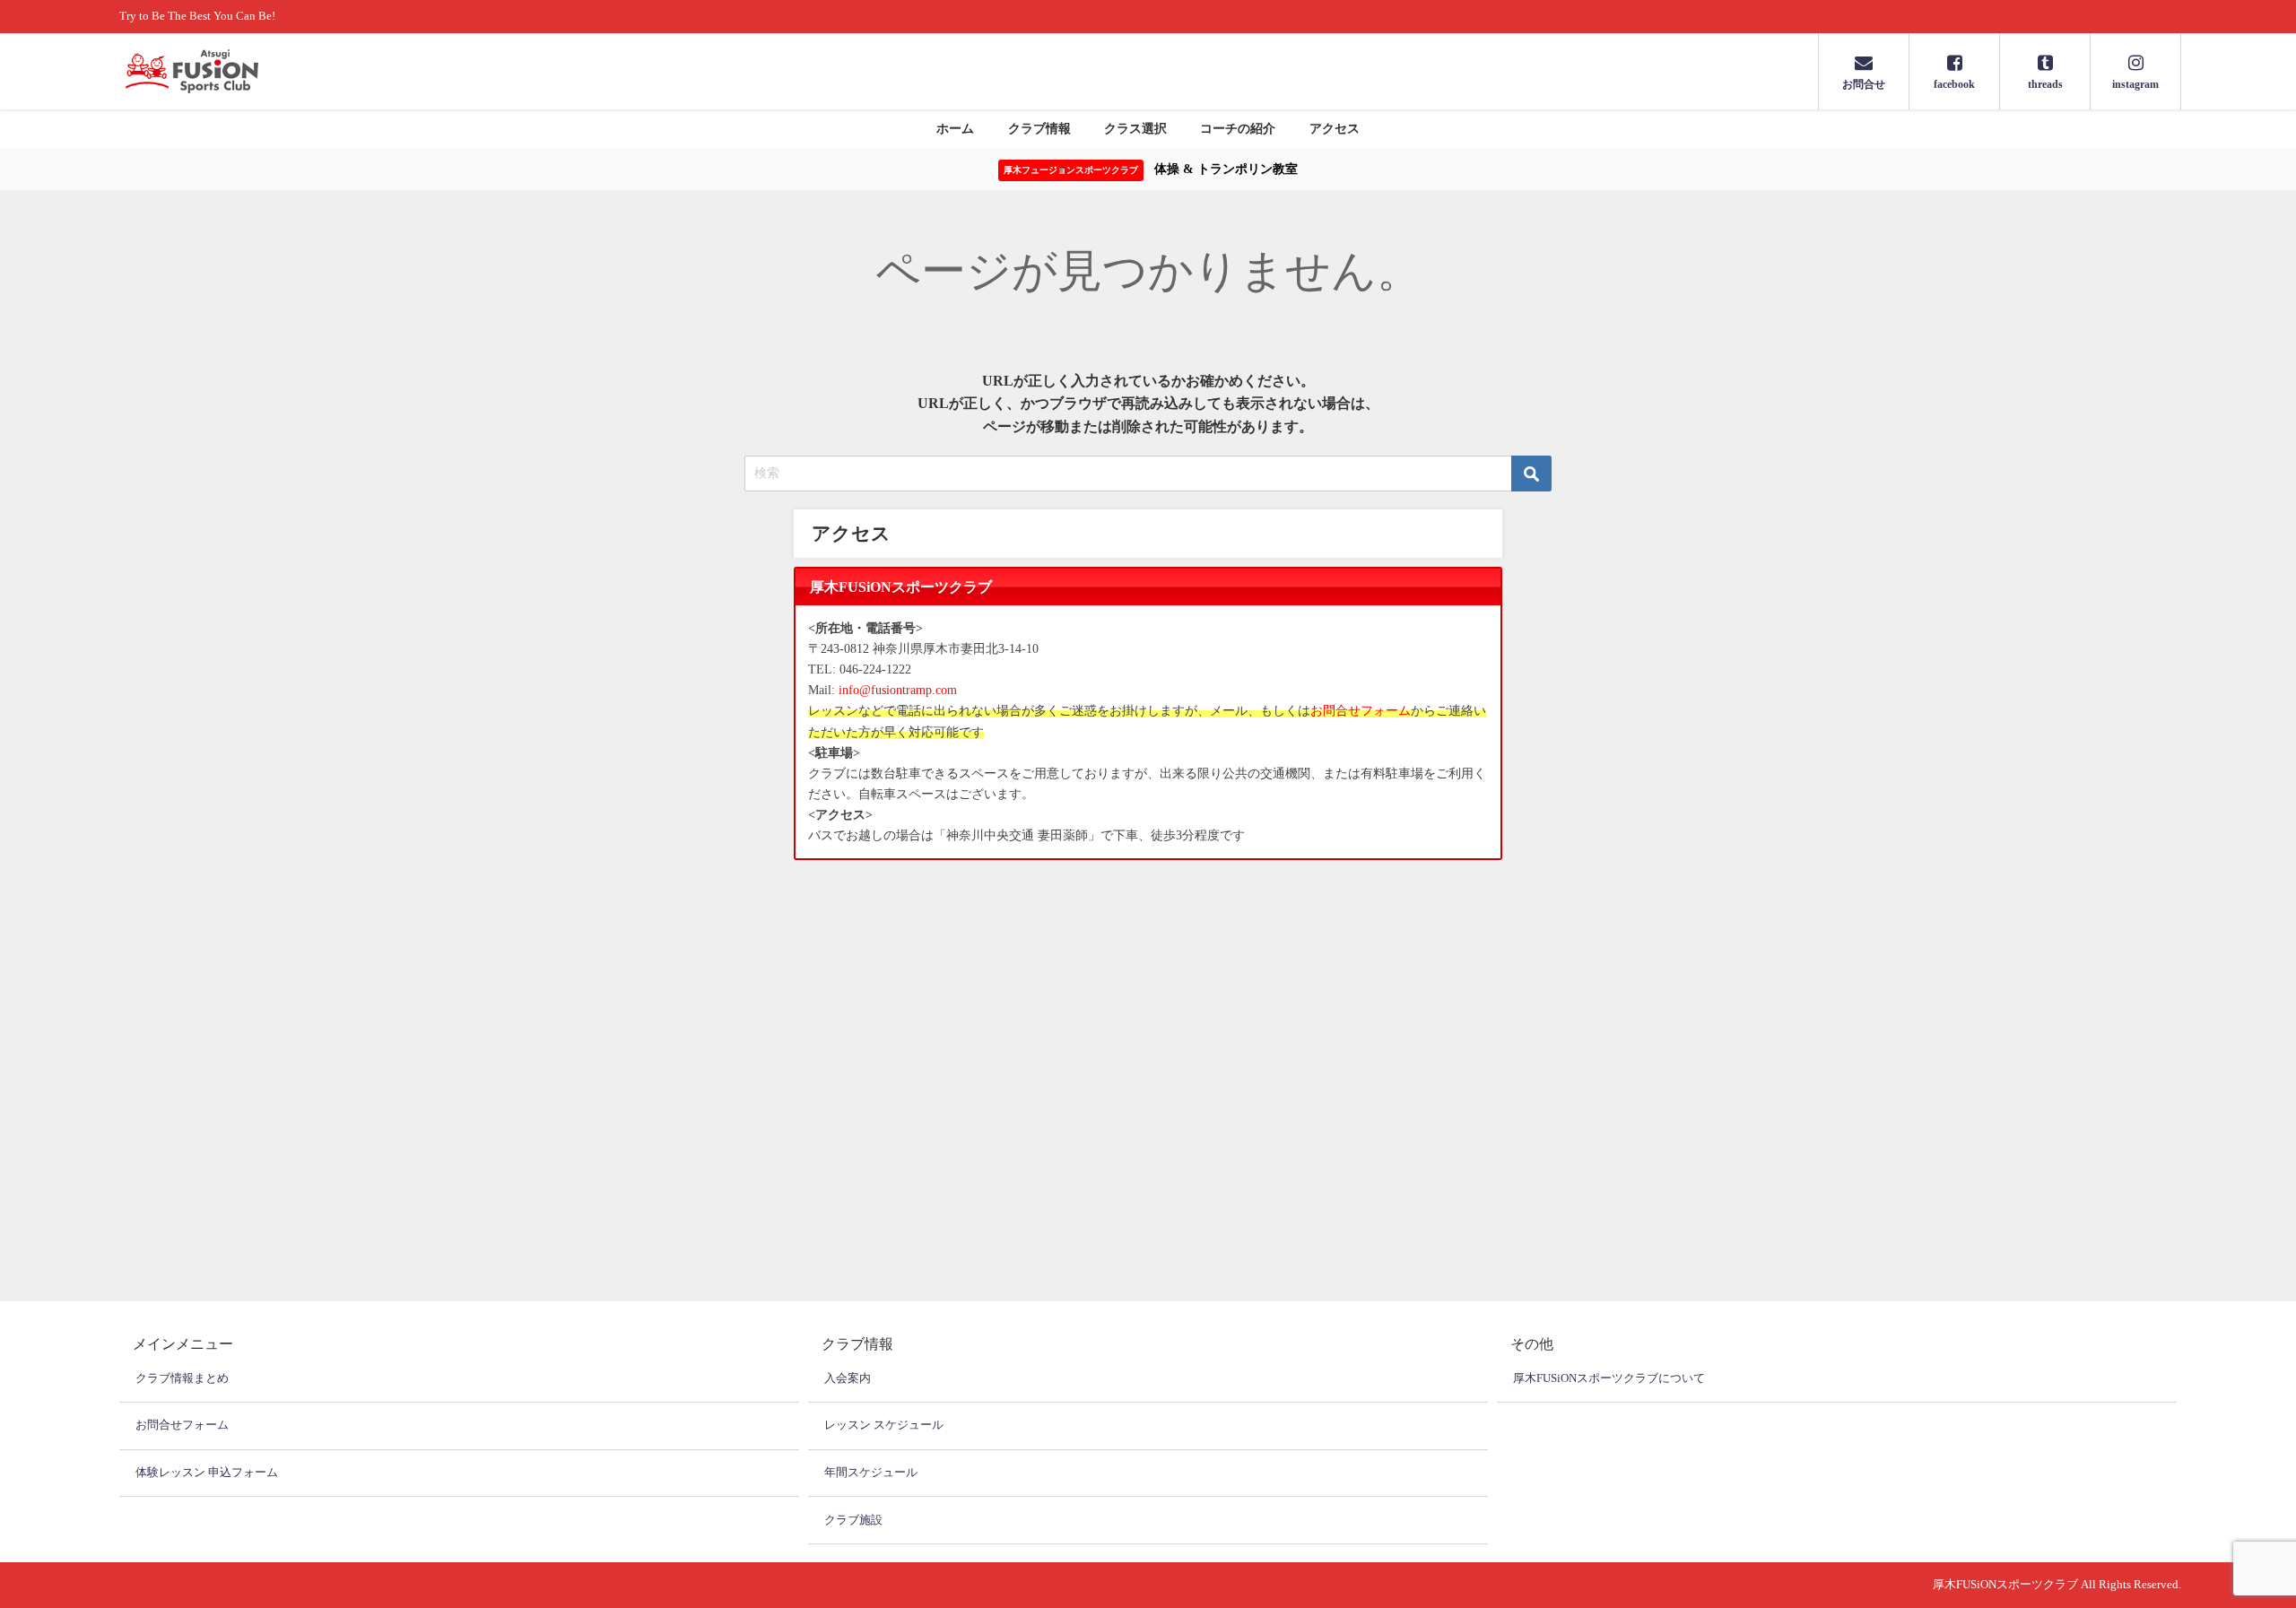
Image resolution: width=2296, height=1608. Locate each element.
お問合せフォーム (1361, 710)
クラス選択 (1135, 128)
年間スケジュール (871, 1472)
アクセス (1335, 128)
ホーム (955, 128)
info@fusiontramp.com (898, 690)
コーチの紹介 (1238, 128)
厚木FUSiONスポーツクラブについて (1609, 1378)
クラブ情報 (1039, 128)
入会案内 (848, 1378)
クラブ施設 (853, 1520)
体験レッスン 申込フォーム (207, 1472)
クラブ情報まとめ (182, 1378)
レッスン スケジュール (884, 1425)
